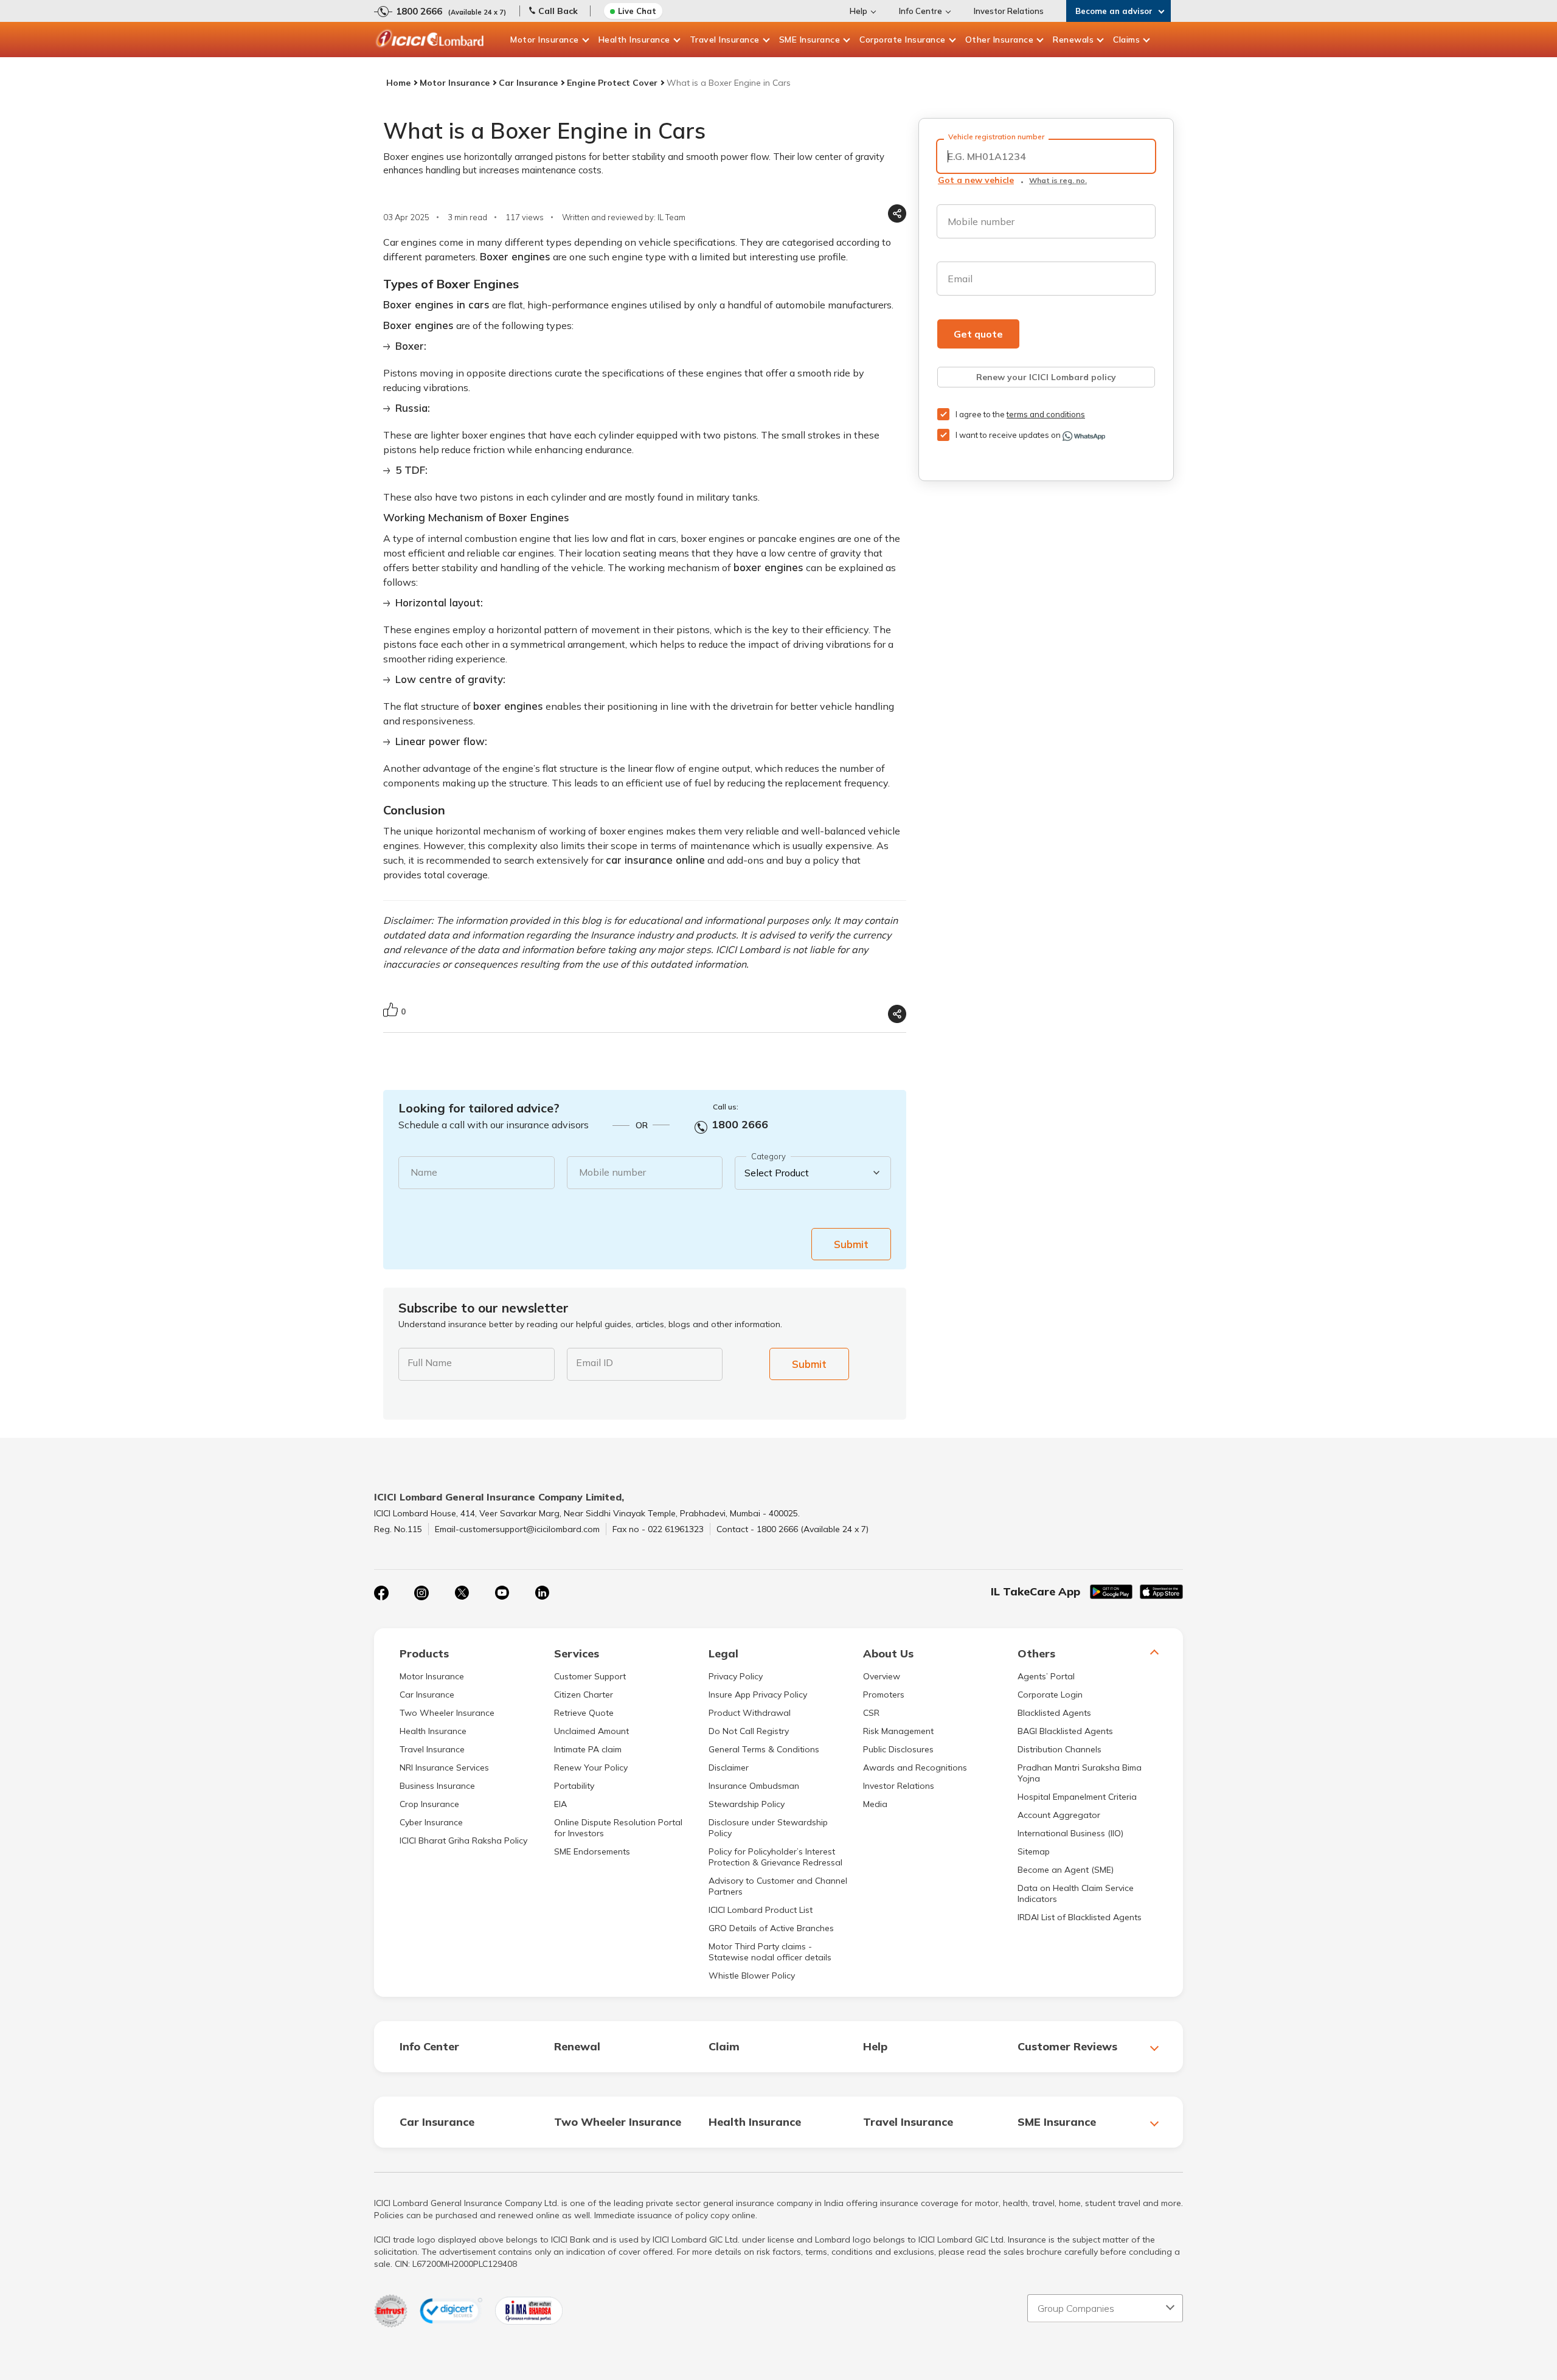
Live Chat (637, 11)
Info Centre (921, 11)
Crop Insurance (429, 1804)
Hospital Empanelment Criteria (1077, 1797)
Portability (574, 1786)
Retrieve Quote (584, 1713)
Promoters (884, 1695)
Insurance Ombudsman (754, 1786)
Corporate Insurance (903, 40)
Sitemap (1034, 1851)
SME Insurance (810, 40)
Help (858, 11)
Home (398, 83)
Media (875, 1804)
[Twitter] (462, 1593)
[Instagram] (421, 1593)
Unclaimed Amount (591, 1731)
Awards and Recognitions (915, 1768)
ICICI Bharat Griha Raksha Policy (463, 1841)
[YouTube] (502, 1593)
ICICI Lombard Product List (761, 1910)
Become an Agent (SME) (1066, 1870)
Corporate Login (1050, 1695)
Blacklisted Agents (1054, 1713)
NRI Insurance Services (444, 1768)
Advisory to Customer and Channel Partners (778, 1886)
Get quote (978, 334)
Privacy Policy (736, 1676)
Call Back (558, 11)
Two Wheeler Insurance (447, 1713)
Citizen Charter (584, 1695)
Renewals (1073, 40)
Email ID (595, 1362)
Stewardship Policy (747, 1804)
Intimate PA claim (588, 1749)
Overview (882, 1676)
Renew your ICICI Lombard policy (1046, 377)
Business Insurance (437, 1786)
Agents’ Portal (1046, 1676)
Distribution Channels (1059, 1749)
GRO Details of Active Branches (771, 1928)
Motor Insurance (545, 40)
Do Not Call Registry (749, 1731)
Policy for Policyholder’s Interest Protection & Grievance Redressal (775, 1857)
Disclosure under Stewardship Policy (768, 1828)
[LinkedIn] (542, 1593)
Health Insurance (634, 40)
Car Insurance (528, 83)
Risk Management (898, 1731)
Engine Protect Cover (612, 83)
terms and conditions (1046, 414)
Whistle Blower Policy (752, 1976)
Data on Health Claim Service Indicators (1076, 1893)
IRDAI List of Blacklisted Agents (1080, 1917)
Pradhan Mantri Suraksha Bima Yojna (1080, 1773)
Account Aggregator (1059, 1815)
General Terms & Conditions (764, 1749)
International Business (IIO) (1070, 1833)
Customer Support (590, 1676)
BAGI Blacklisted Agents (1065, 1731)
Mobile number (612, 1172)
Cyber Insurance (431, 1822)
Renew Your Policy (591, 1768)
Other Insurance (1000, 40)
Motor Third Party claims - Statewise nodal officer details (770, 1952)
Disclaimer (729, 1768)
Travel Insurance (725, 40)
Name (424, 1172)
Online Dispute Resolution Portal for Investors (618, 1828)
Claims (1126, 40)
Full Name (430, 1362)
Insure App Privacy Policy (758, 1695)
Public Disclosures (898, 1749)
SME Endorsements (592, 1851)
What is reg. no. (1058, 180)
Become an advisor (1114, 11)
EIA (560, 1804)
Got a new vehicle (976, 180)
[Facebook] (381, 1593)
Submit (851, 1244)
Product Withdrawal (750, 1713)
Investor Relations (1009, 11)
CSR (871, 1713)
